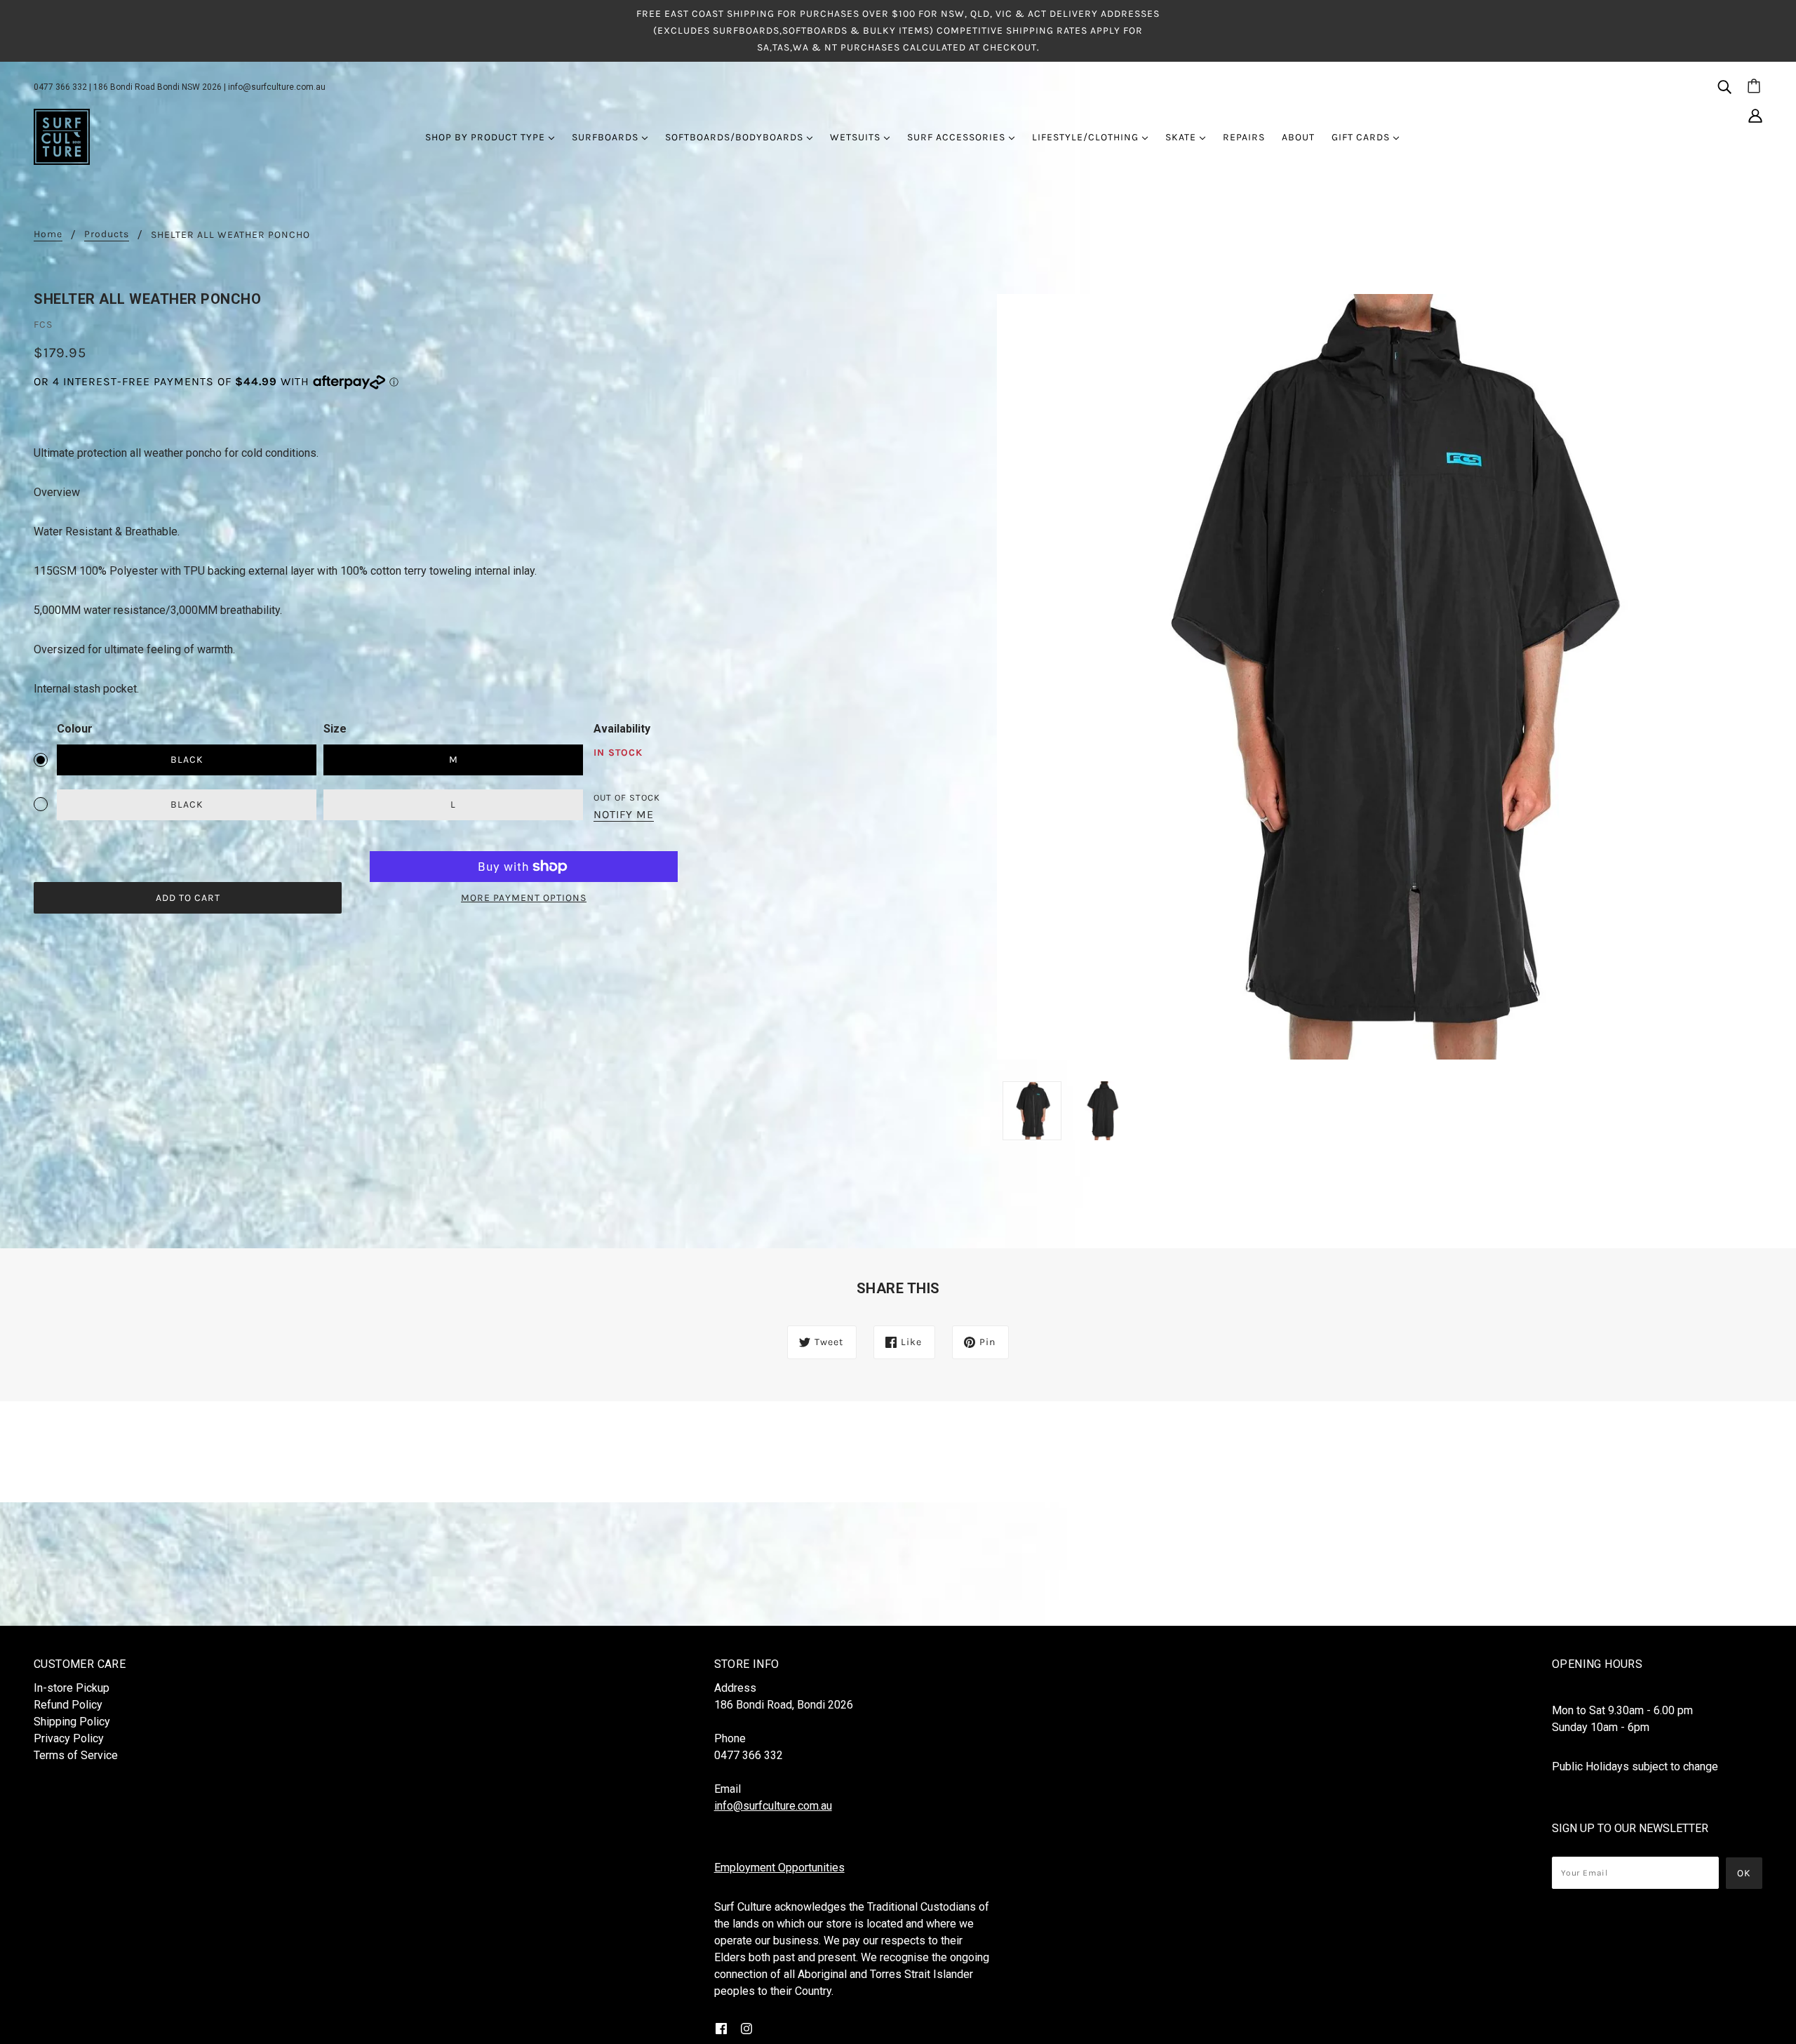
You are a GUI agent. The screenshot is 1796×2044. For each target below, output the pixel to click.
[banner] (62, 136)
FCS (43, 325)
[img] (1724, 86)
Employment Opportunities (779, 1868)
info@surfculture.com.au (277, 87)
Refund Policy (68, 1705)
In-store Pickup (72, 1688)
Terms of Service (76, 1755)
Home (48, 235)
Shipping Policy (72, 1722)
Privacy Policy (69, 1738)
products (107, 235)
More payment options (524, 898)
